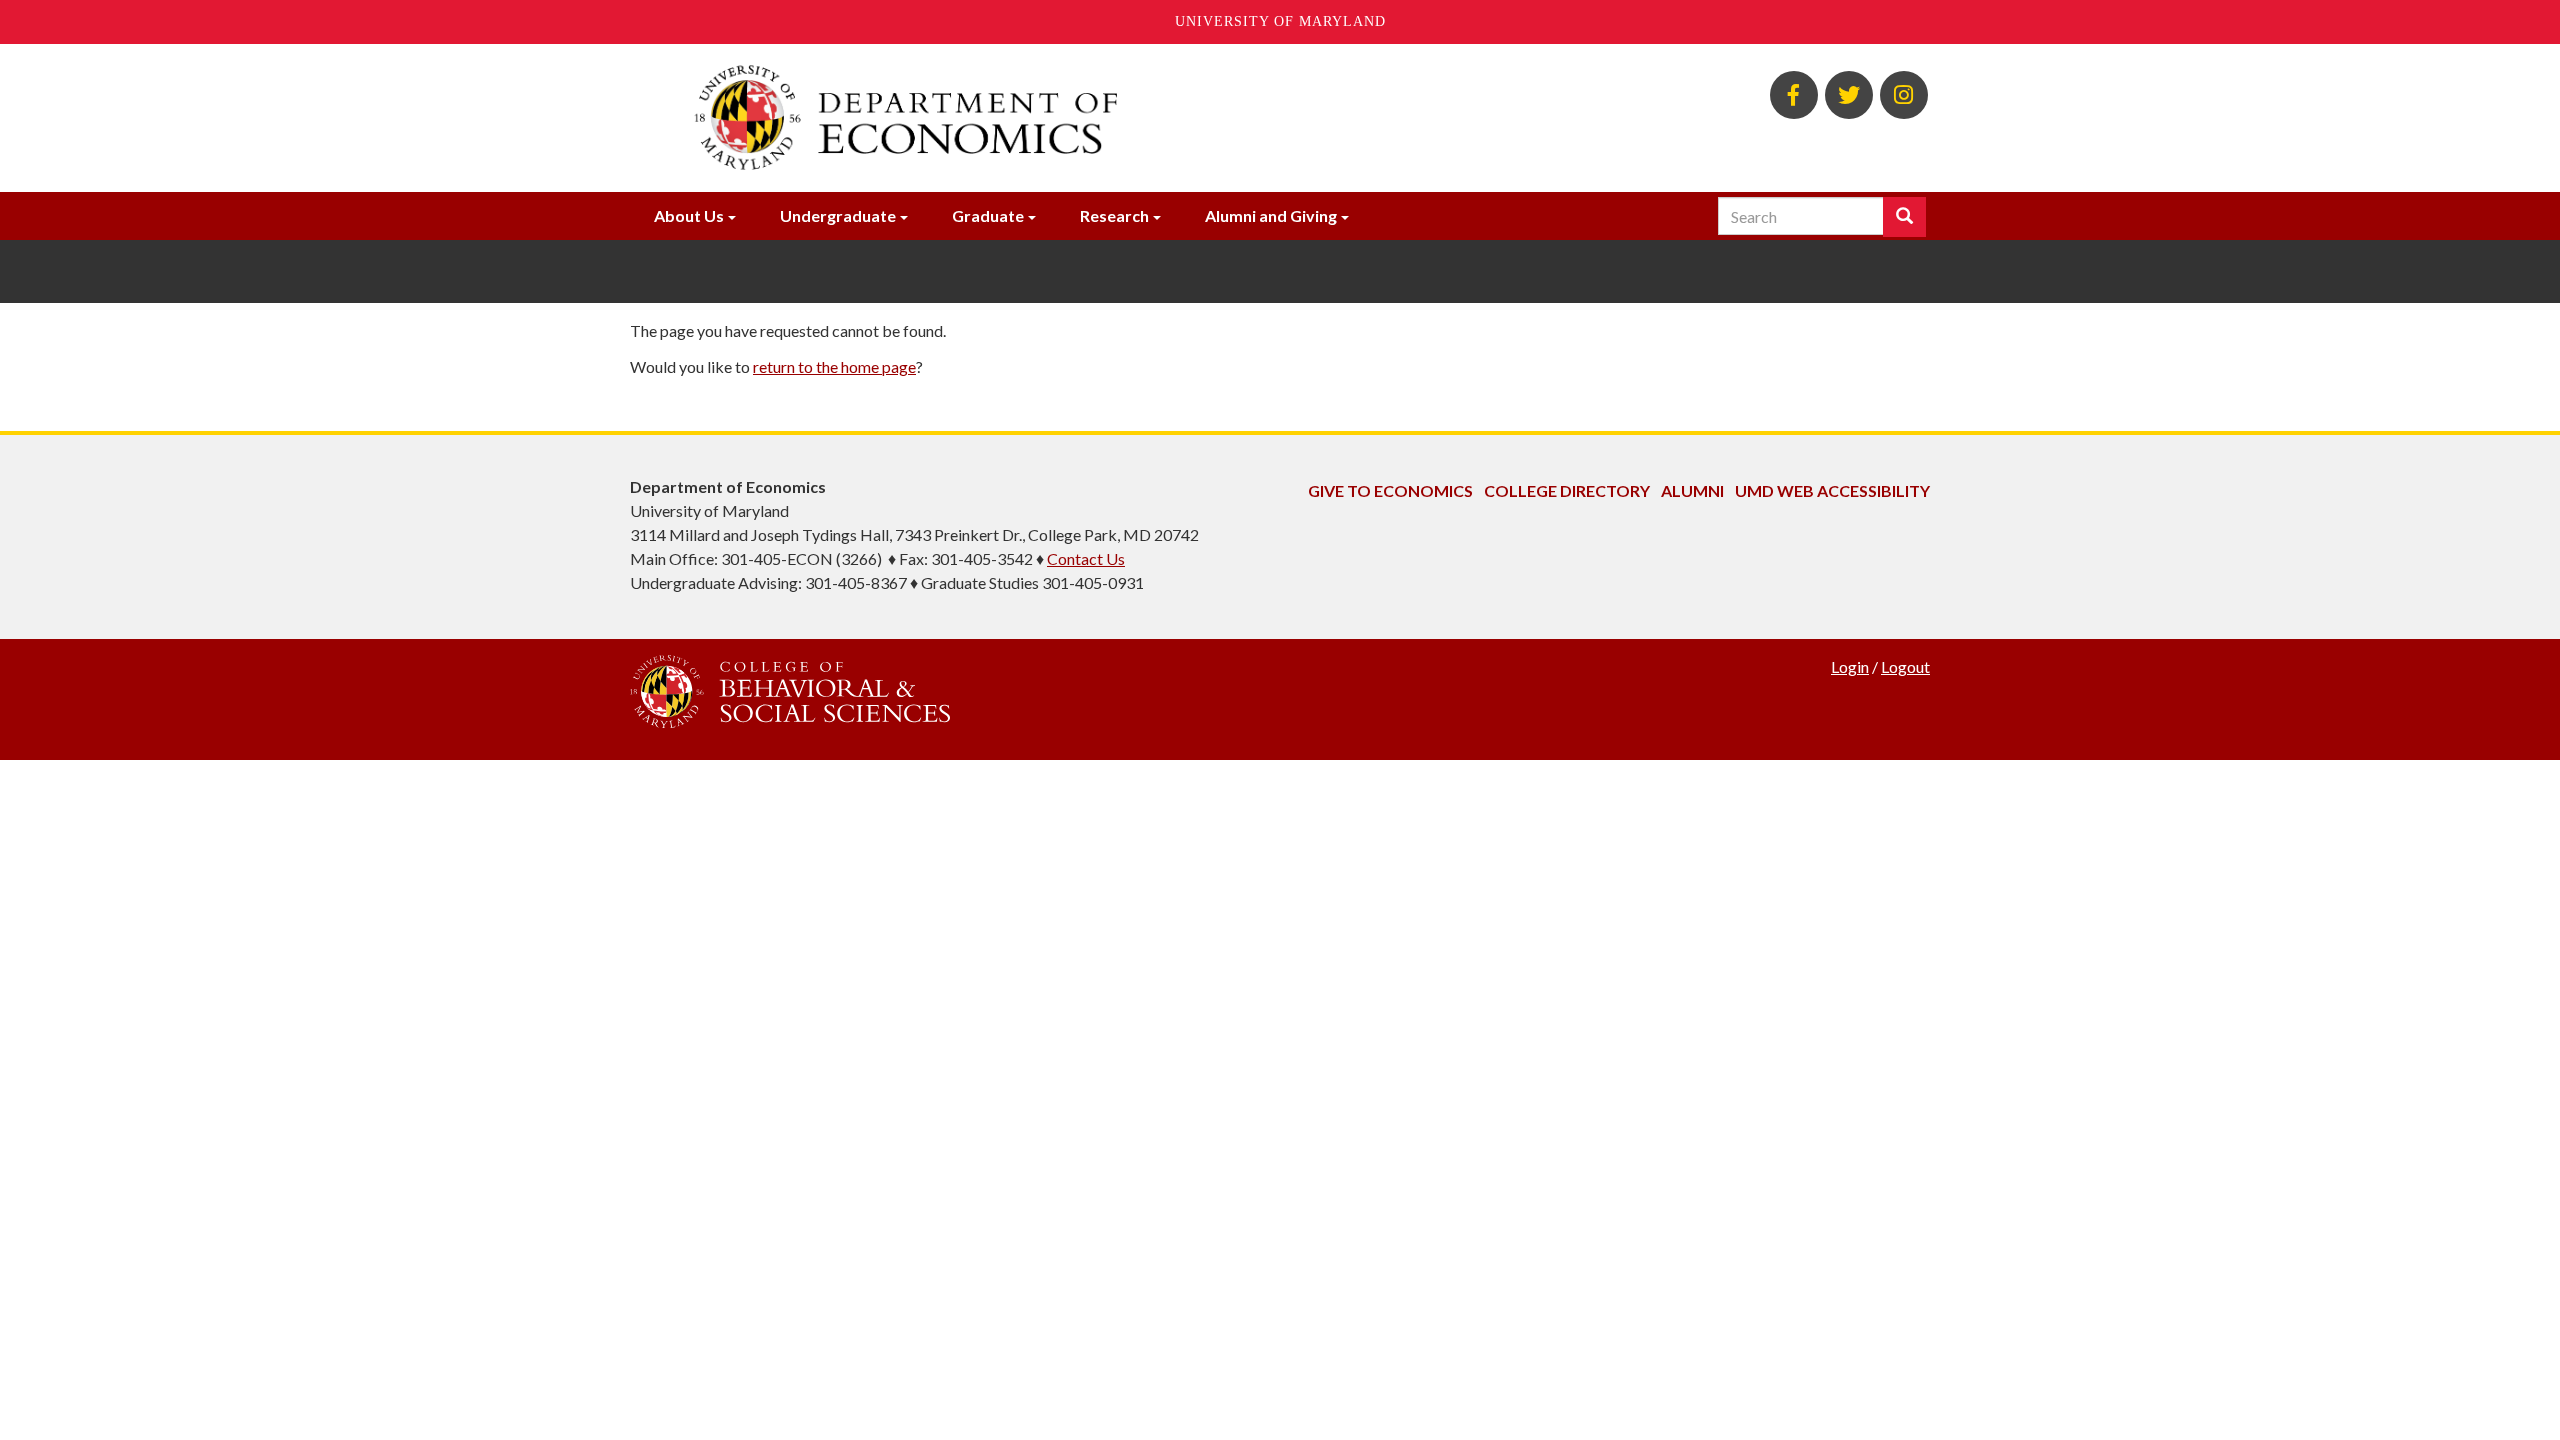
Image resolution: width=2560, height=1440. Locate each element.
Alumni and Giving (1271, 215)
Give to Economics (1390, 490)
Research (1114, 215)
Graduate (988, 215)
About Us (689, 215)
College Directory (1567, 490)
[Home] (1058, 118)
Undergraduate (838, 215)
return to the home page (834, 366)
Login (1850, 666)
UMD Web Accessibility (1832, 490)
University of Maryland (1280, 21)
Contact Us (1086, 558)
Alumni (1692, 490)
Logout (1905, 666)
